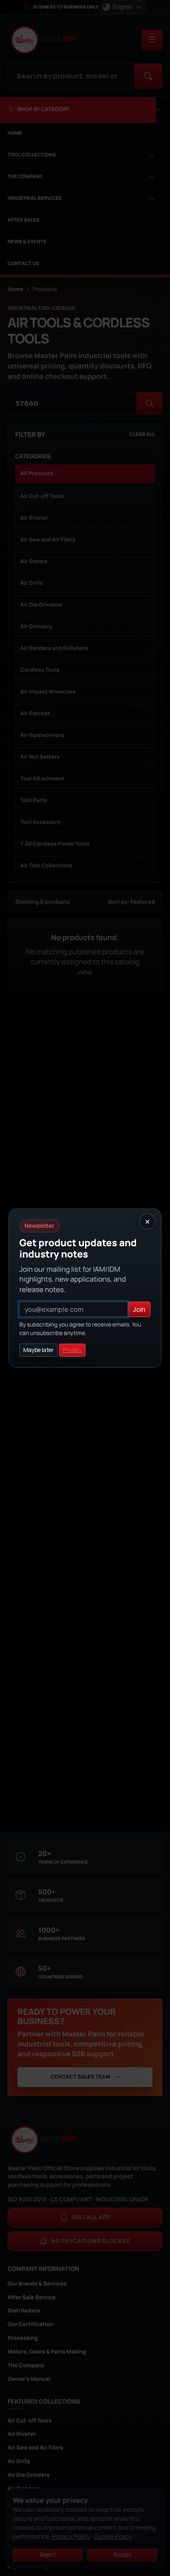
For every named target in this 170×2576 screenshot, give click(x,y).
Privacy (72, 1350)
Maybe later (38, 1350)
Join (139, 1309)
